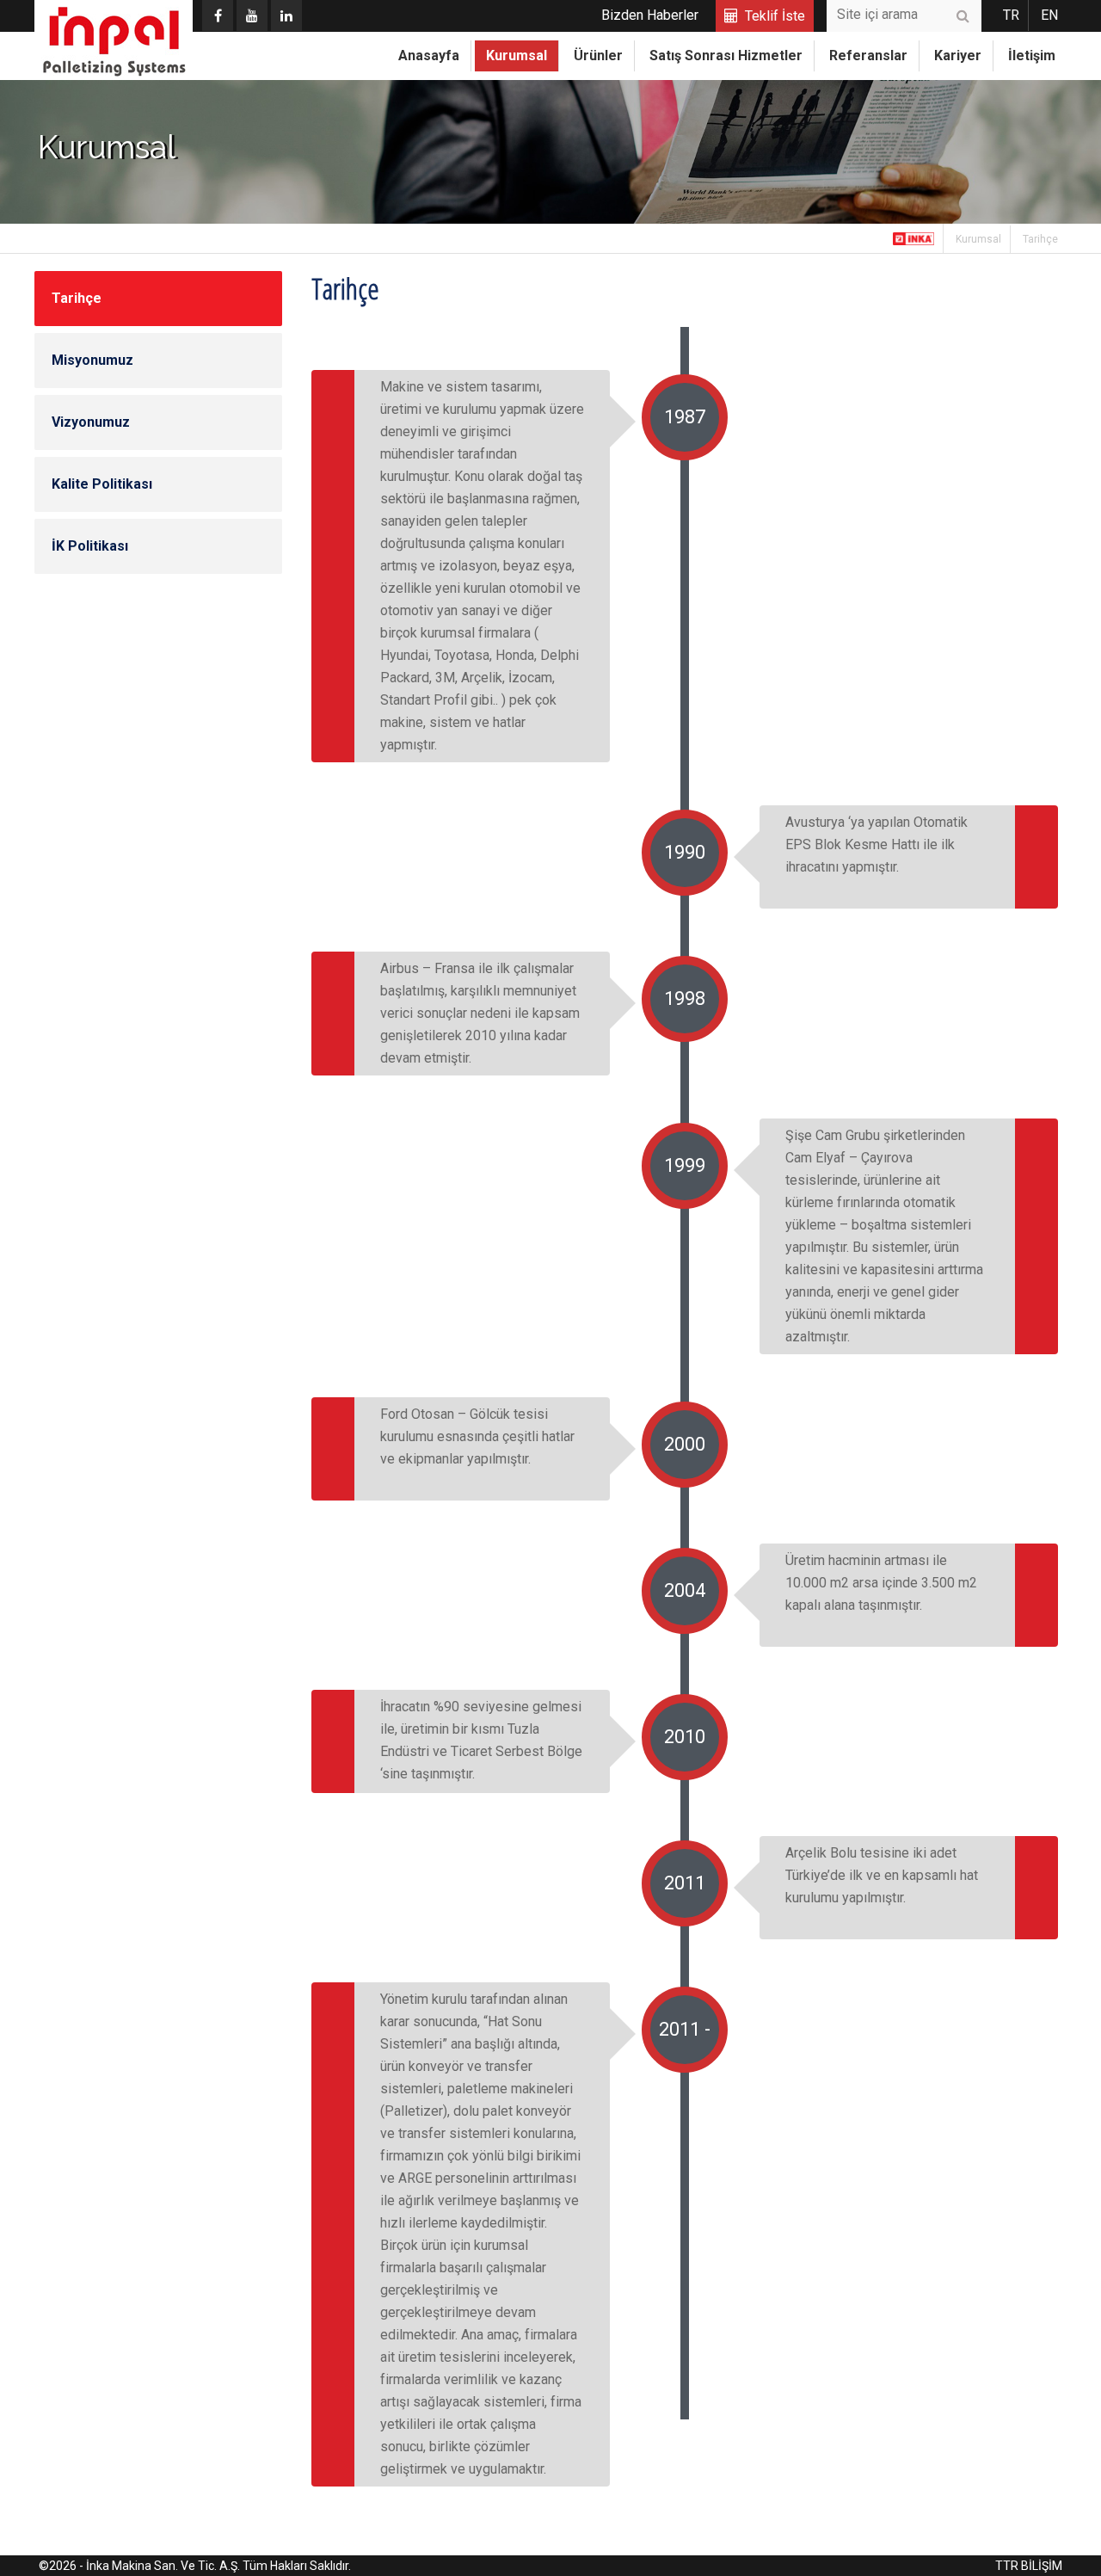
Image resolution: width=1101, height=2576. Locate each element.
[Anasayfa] (914, 238)
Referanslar (868, 55)
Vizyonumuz (91, 422)
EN (1049, 15)
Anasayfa (429, 55)
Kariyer (958, 55)
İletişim (1032, 55)
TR (1011, 15)
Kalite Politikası (102, 484)
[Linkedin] (286, 15)
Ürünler (598, 55)
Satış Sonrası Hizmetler (726, 55)
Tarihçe (1040, 239)
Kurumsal (517, 55)
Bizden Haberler (650, 15)
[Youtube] (252, 15)
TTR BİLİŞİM (1029, 2566)
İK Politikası (90, 546)
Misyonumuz (92, 360)
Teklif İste (775, 16)
